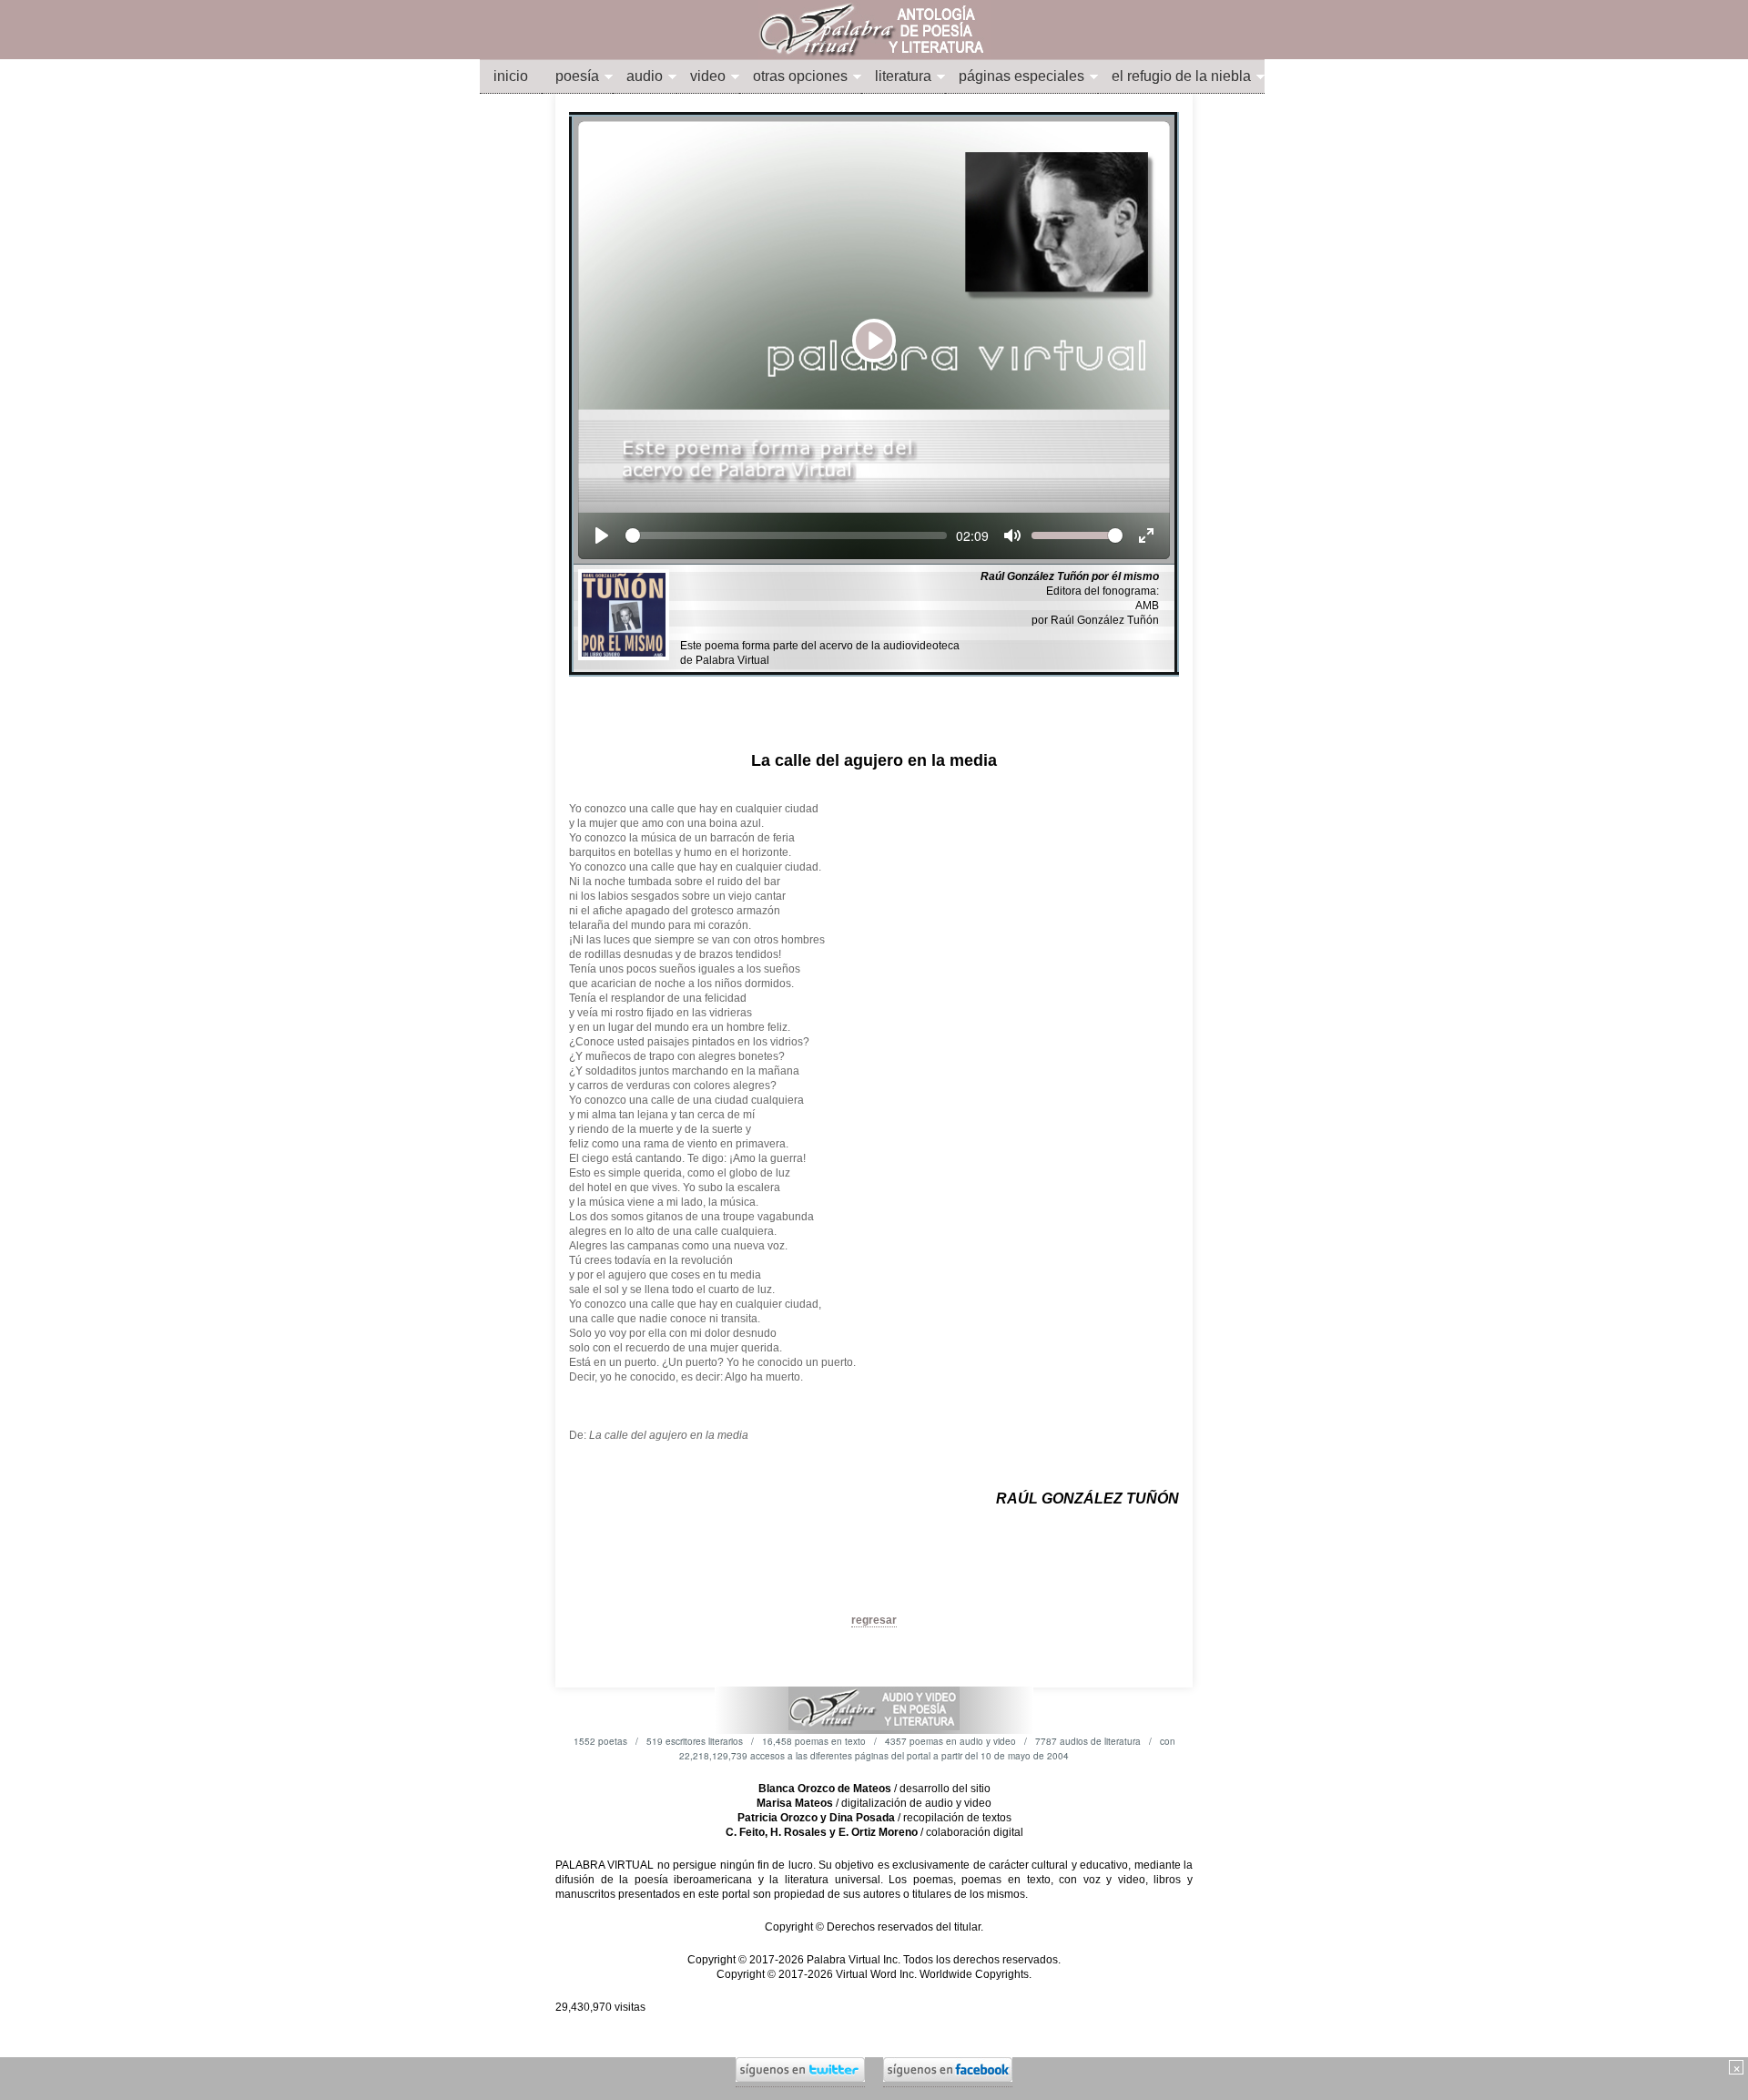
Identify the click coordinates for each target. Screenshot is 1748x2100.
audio (645, 76)
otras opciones (800, 76)
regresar (874, 1620)
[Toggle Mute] (1012, 535)
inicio (511, 76)
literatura (903, 76)
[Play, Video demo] (602, 535)
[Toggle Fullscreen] (1146, 535)
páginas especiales (1021, 76)
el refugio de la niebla (1181, 76)
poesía (577, 76)
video (708, 76)
